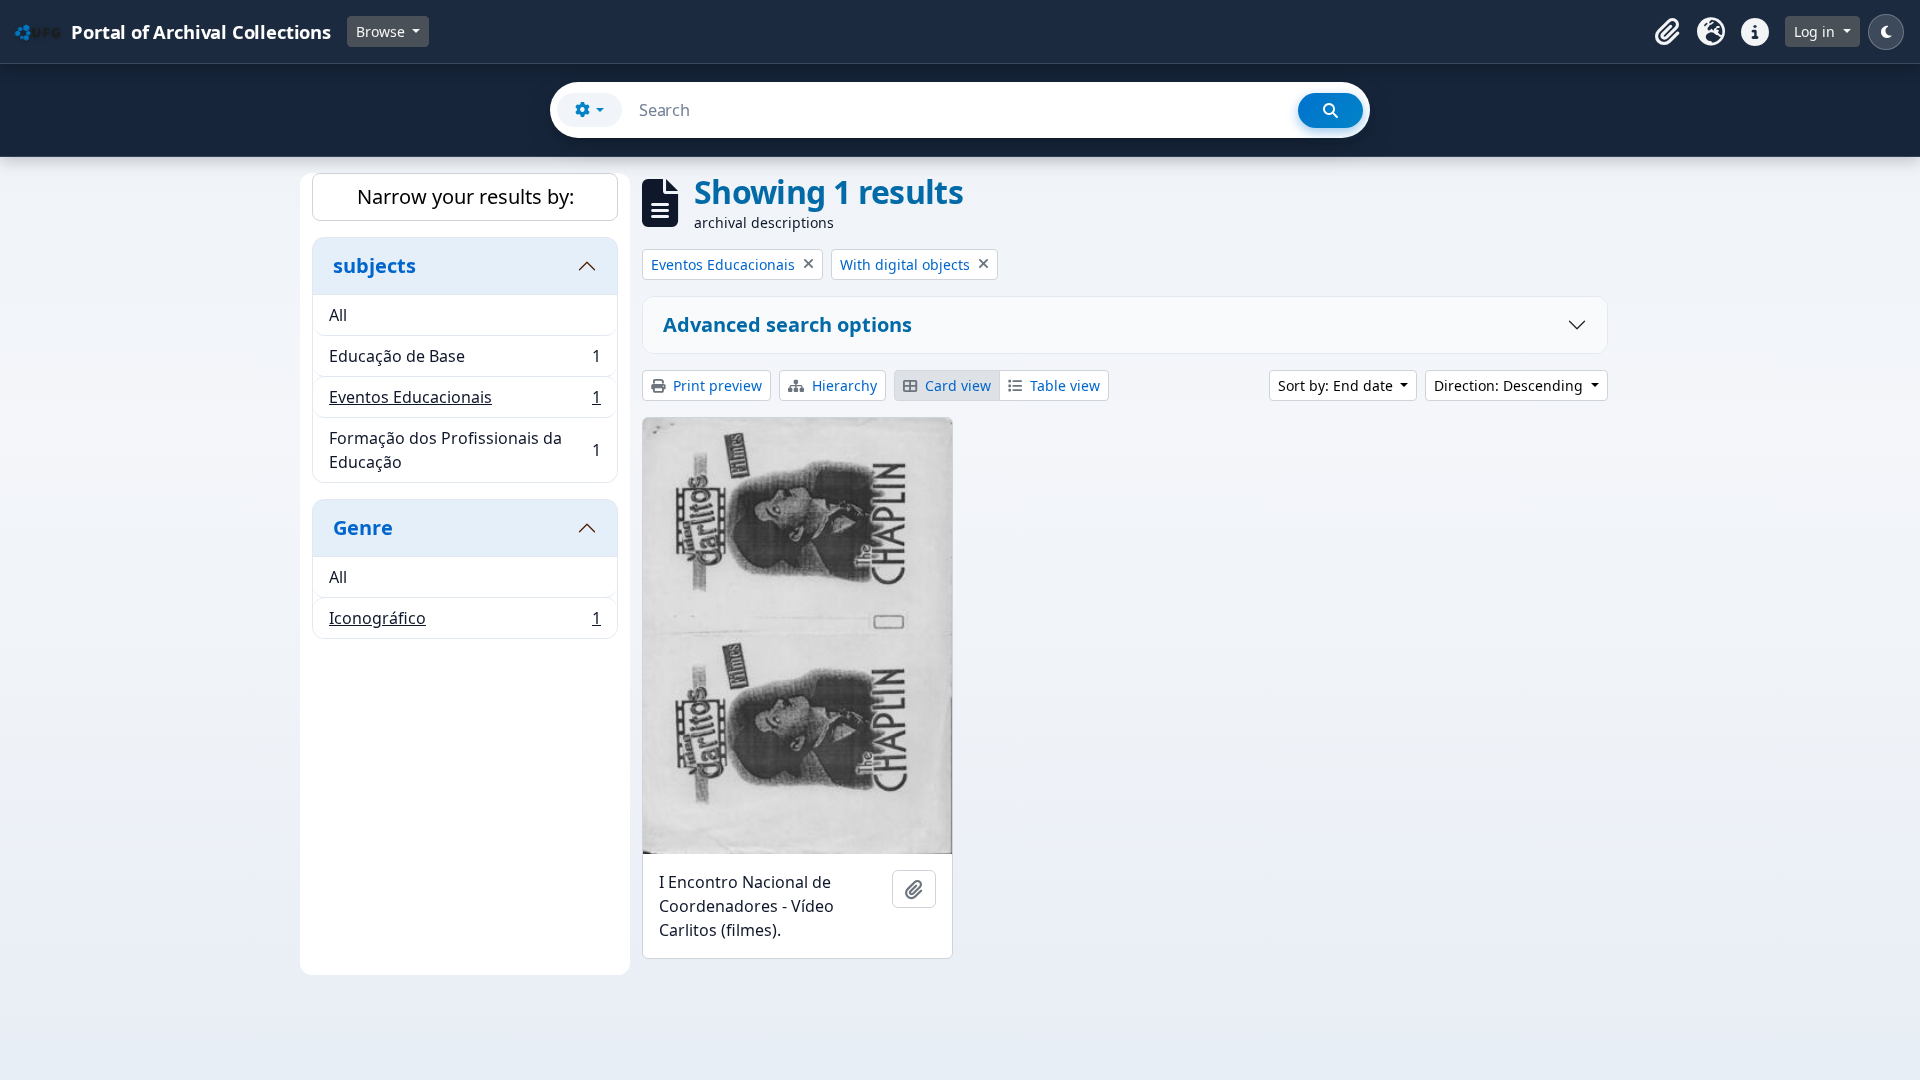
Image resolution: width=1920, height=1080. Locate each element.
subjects (374, 265)
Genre (363, 527)
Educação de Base (464, 361)
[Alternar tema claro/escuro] (1886, 32)
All (338, 315)
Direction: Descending (1510, 385)
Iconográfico (464, 622)
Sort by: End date (1337, 385)
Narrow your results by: (465, 196)
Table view (1063, 385)
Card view (956, 385)
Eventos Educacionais (464, 402)
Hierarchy (842, 385)
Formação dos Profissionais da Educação (464, 450)
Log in (1816, 31)
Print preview (715, 385)
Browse (382, 31)
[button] (1667, 32)
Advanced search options (787, 324)
